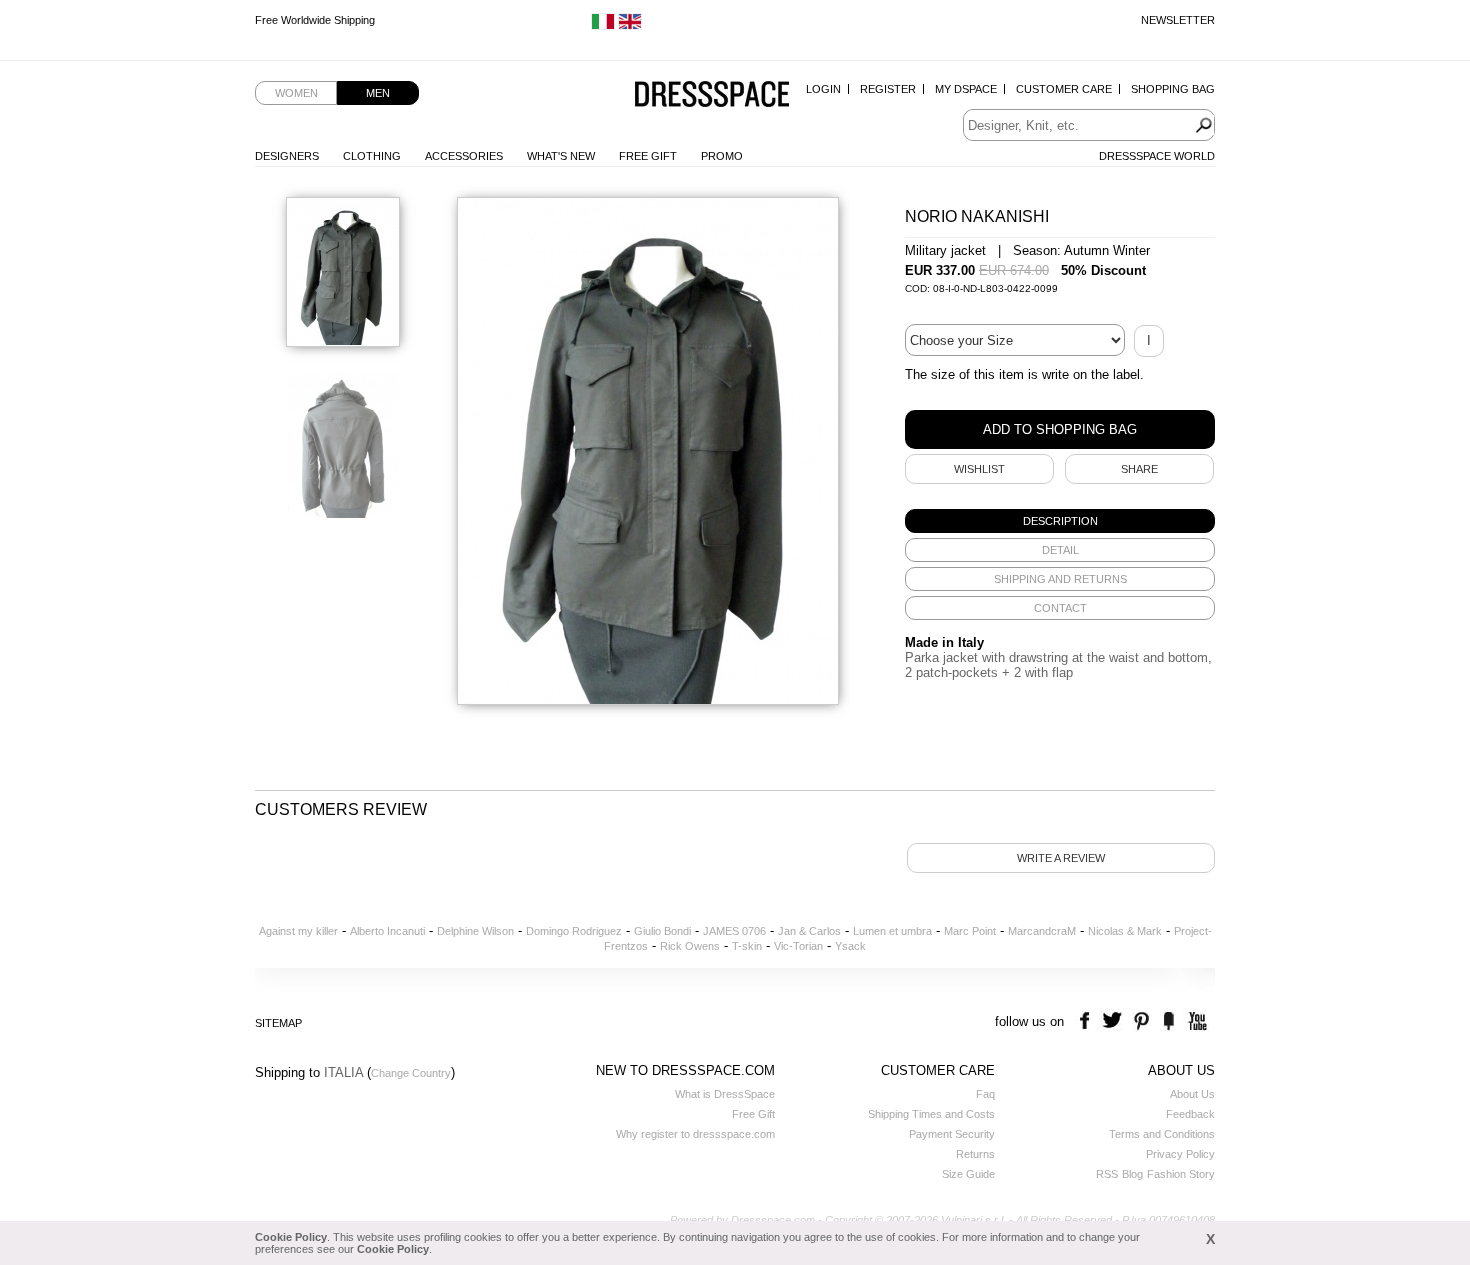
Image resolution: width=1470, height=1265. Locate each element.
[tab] (1060, 521)
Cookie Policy (291, 1237)
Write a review (1061, 858)
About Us (1192, 1094)
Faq (985, 1094)
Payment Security (952, 1134)
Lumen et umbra (892, 931)
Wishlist (979, 469)
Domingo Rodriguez (574, 931)
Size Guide (968, 1174)
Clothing (372, 156)
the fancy (1168, 1021)
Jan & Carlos (809, 931)
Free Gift (648, 156)
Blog (1132, 1174)
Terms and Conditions (1162, 1134)
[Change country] (603, 26)
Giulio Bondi (662, 931)
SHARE (1139, 469)
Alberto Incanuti (387, 931)
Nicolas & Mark (1125, 931)
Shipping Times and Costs (931, 1114)
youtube (1195, 1021)
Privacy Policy (1180, 1154)
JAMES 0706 (734, 931)
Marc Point (970, 931)
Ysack (850, 946)
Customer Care (1064, 89)
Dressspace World (1157, 156)
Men (378, 93)
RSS (1107, 1174)
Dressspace (712, 95)
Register (888, 89)
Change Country (411, 1073)
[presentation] (1060, 521)
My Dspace (966, 89)
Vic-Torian (798, 946)
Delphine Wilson (475, 931)
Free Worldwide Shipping (315, 20)
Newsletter (1178, 20)
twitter (1114, 1021)
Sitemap (278, 1023)
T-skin (747, 946)
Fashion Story (1181, 1174)
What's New (561, 156)
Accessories (464, 156)
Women (296, 93)
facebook (1087, 1021)
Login (823, 89)
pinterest (1141, 1021)
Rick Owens (690, 946)
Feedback (1190, 1114)
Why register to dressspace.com (695, 1134)
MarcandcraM (1042, 931)
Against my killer (298, 931)
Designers (287, 156)
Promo (722, 156)
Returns (975, 1154)
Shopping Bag (1173, 89)
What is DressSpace (725, 1094)
